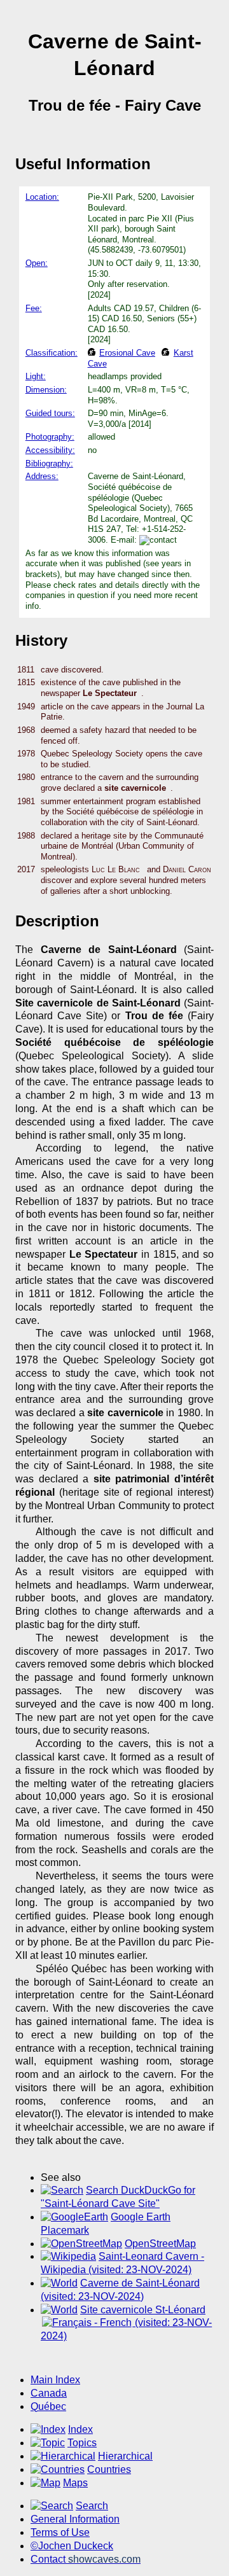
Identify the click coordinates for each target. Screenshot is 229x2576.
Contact (86, 2559)
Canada (49, 2393)
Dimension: (46, 390)
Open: (37, 263)
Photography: (50, 437)
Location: (42, 197)
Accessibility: (50, 450)
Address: (42, 476)
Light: (36, 376)
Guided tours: (50, 413)
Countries (109, 2469)
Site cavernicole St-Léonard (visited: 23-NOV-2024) (126, 2323)
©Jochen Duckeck (72, 2546)
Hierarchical (125, 2456)
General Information (75, 2519)
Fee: (34, 308)
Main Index (55, 2380)
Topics (82, 2443)
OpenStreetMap (160, 2244)
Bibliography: (49, 463)
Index (80, 2429)
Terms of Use (60, 2532)
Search (92, 2506)
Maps (75, 2483)
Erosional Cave (127, 353)
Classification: (52, 353)
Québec (48, 2406)
